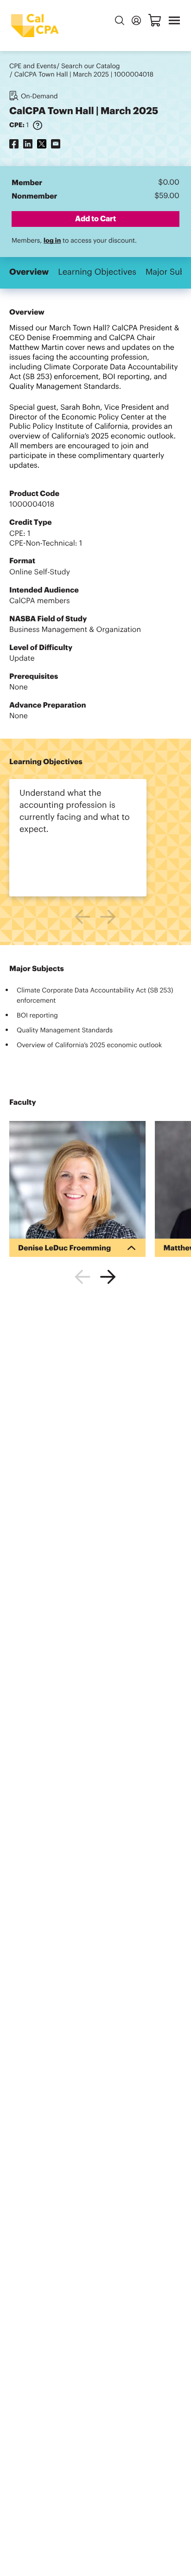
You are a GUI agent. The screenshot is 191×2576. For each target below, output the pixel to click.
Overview (29, 272)
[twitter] (42, 144)
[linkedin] (28, 144)
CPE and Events (33, 66)
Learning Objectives (97, 272)
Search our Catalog (91, 66)
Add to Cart (95, 219)
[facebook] (14, 144)
